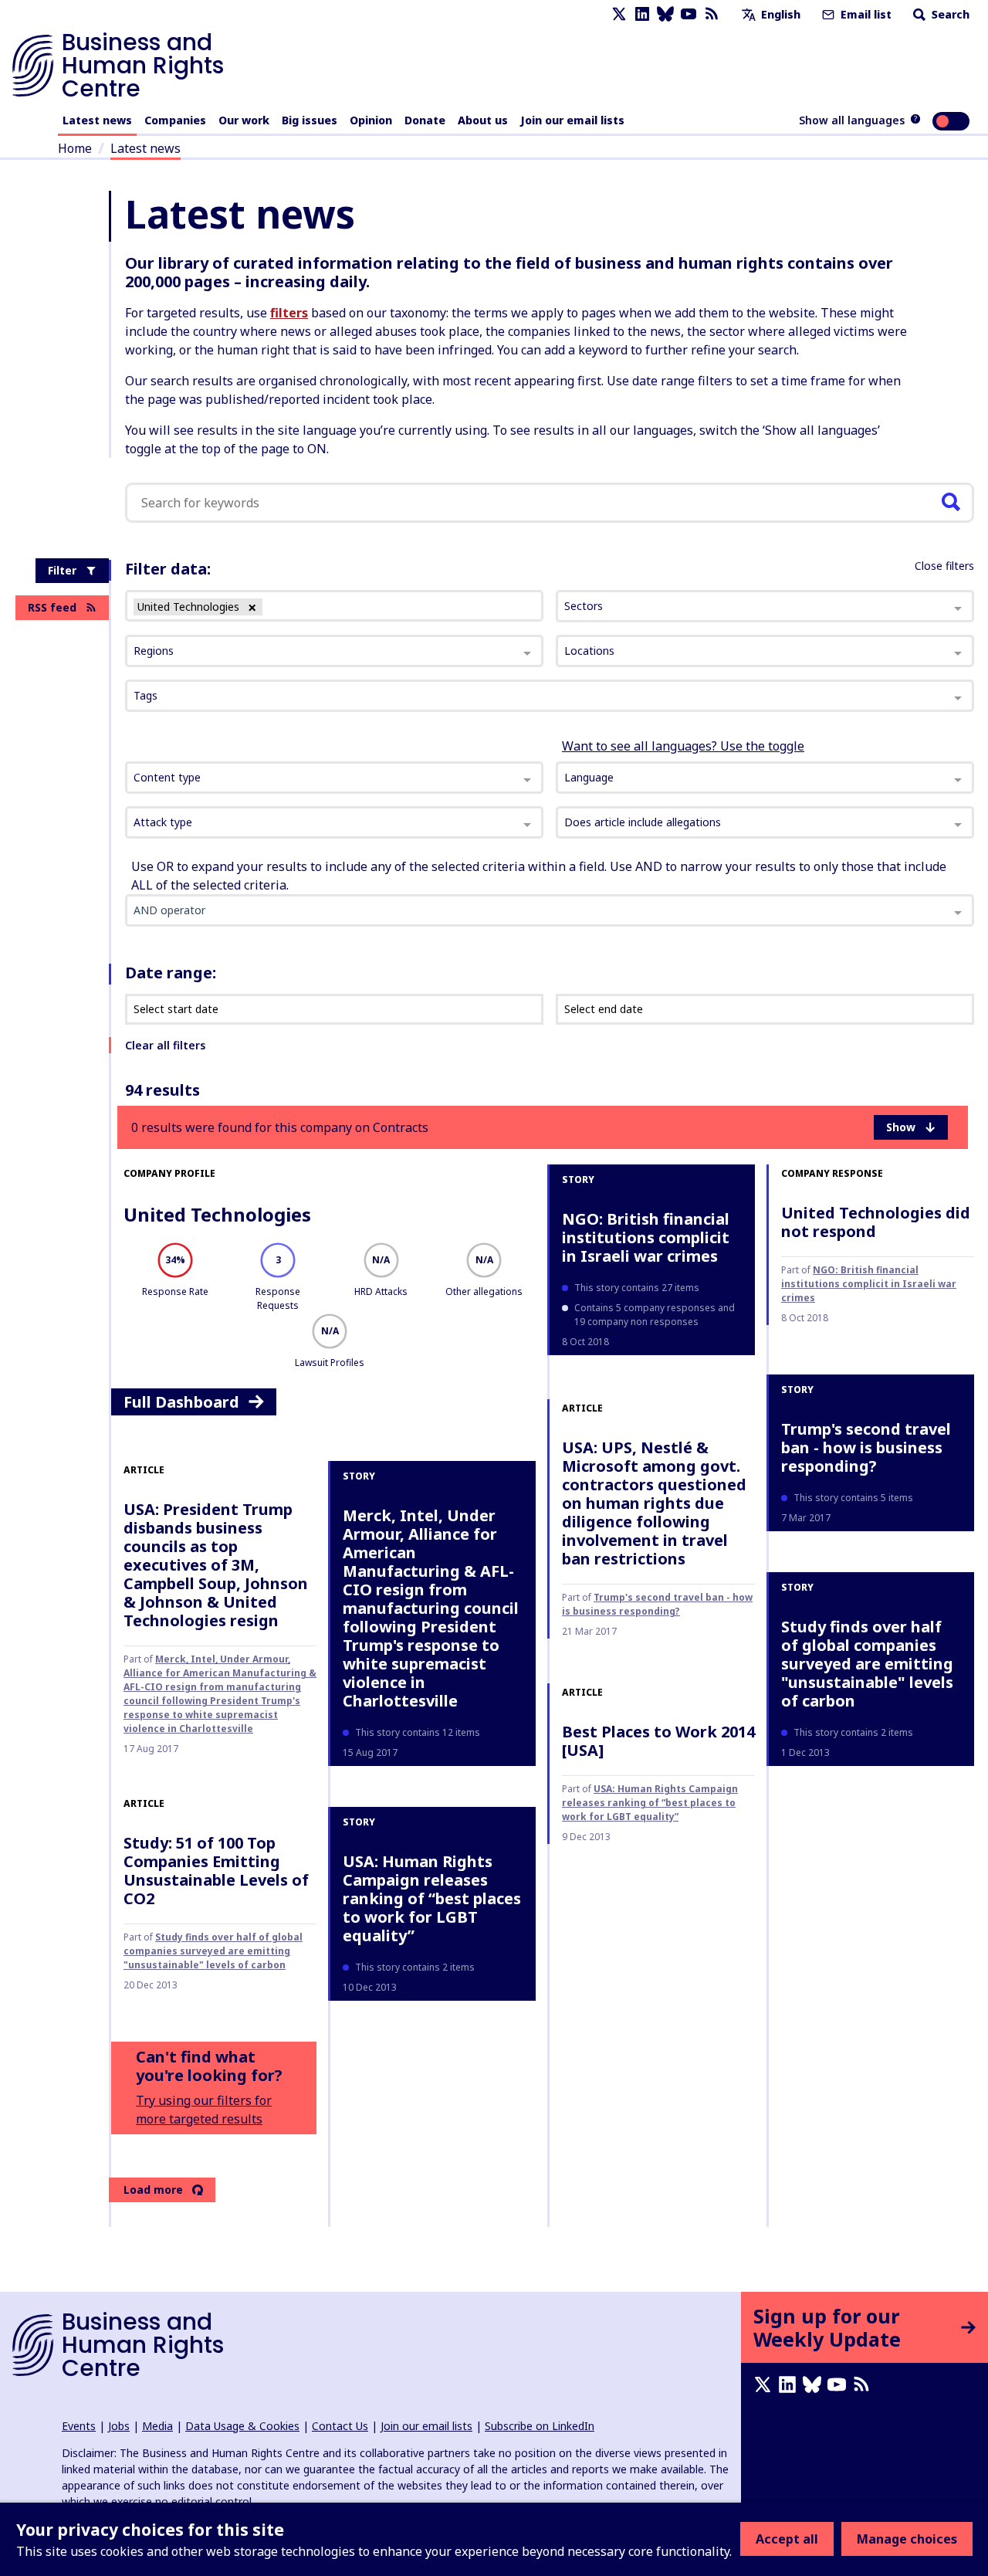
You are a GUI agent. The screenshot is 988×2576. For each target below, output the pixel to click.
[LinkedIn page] (642, 14)
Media (157, 2426)
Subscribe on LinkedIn (540, 2426)
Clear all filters (165, 1045)
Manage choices (907, 2539)
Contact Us (340, 2426)
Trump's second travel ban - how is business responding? (657, 1604)
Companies (175, 120)
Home (75, 148)
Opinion (371, 120)
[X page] (619, 14)
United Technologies (217, 1214)
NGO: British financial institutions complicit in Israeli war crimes (646, 1237)
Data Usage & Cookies (242, 2426)
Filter (62, 570)
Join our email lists (572, 120)
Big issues (310, 120)
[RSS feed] (712, 14)
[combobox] (334, 778)
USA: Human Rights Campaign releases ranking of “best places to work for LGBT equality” (432, 1898)
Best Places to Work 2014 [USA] (658, 1741)
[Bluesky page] (665, 14)
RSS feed (52, 607)
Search (949, 14)
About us (483, 120)
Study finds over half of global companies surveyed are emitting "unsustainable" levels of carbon (213, 1951)
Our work (244, 120)
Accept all (787, 2539)
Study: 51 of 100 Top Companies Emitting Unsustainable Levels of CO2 (216, 1871)
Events (79, 2426)
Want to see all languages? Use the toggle (683, 746)
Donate (425, 120)
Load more (153, 2190)
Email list (864, 14)
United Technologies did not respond (876, 1222)
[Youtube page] (689, 14)
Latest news (97, 120)
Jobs (119, 2426)
